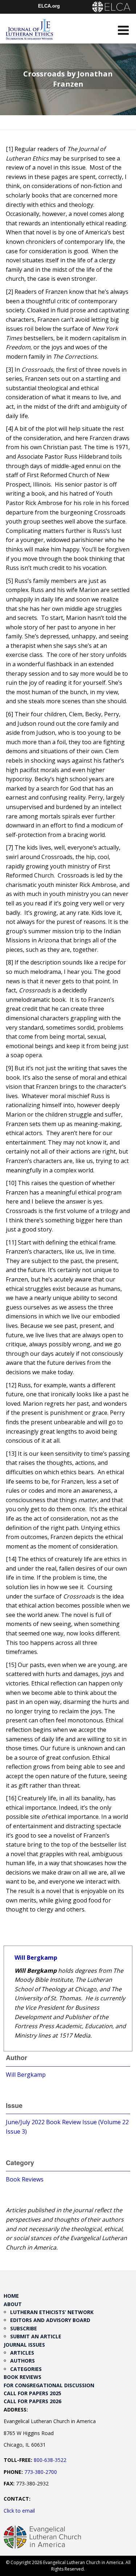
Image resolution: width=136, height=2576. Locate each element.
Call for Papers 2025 (32, 2393)
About (13, 2304)
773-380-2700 (41, 2472)
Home (11, 2296)
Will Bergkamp (36, 1958)
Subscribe (24, 2328)
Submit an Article (36, 2336)
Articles (22, 2353)
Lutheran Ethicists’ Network (52, 2312)
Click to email (19, 2511)
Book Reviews (25, 2179)
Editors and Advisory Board (50, 2320)
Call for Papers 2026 (32, 2401)
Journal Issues (24, 2345)
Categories (26, 2369)
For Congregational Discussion (49, 2385)
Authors (22, 2361)
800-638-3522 (50, 2460)
